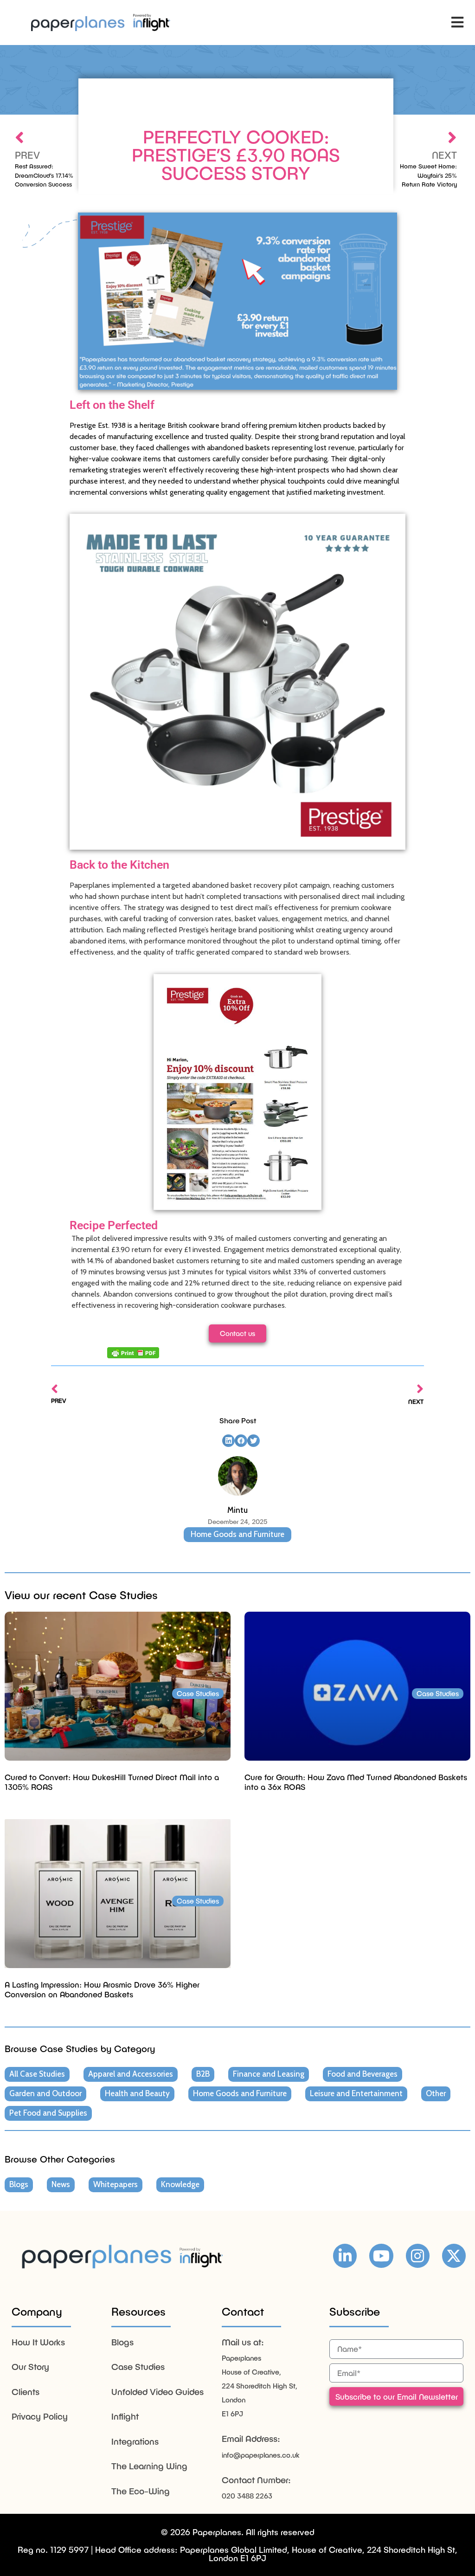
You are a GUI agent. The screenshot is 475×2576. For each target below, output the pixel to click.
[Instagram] (418, 2256)
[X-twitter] (454, 2256)
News (61, 2184)
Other (436, 2093)
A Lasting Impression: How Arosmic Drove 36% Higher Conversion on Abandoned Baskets (102, 1989)
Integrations (135, 2441)
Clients (26, 2392)
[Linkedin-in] (345, 2256)
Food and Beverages (363, 2074)
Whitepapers (116, 2184)
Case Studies (138, 2366)
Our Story (30, 2366)
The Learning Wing (149, 2466)
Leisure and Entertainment (356, 2093)
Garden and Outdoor (45, 2093)
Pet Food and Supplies (48, 2113)
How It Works (38, 2342)
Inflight (125, 2416)
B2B (203, 2074)
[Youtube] (381, 2256)
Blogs (19, 2184)
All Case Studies (37, 2074)
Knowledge (180, 2184)
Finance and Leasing (269, 2074)
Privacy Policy (40, 2416)
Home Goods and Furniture (237, 1534)
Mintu (237, 1510)
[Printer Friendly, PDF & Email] (133, 1353)
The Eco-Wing (141, 2491)
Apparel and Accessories (131, 2074)
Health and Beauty (137, 2093)
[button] (458, 23)
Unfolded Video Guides (157, 2392)
